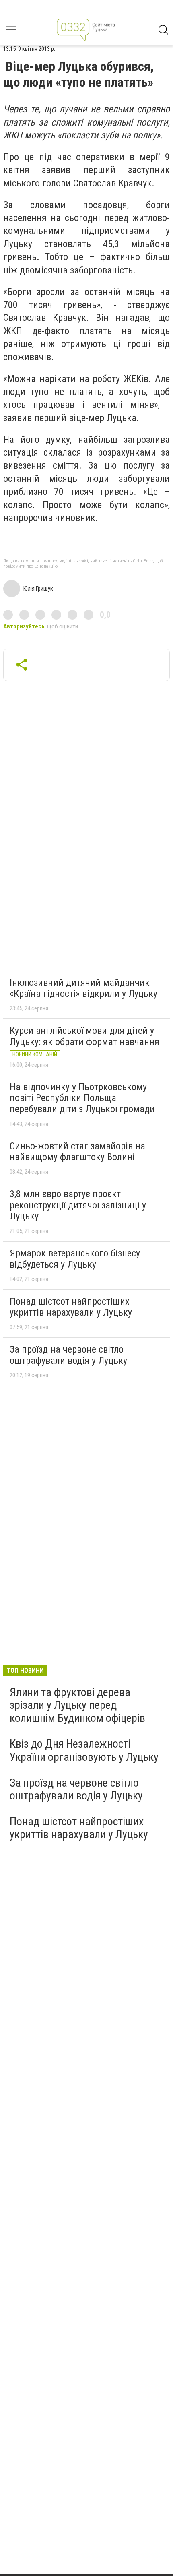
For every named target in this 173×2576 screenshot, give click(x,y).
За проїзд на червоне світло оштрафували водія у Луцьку (68, 1355)
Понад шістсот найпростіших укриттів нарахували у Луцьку (71, 1307)
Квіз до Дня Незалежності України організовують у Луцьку (84, 1750)
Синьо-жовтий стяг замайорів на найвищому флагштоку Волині (77, 1152)
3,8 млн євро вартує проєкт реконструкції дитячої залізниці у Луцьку (78, 1205)
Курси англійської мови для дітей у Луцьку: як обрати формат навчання (84, 1036)
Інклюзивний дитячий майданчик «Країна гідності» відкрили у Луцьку (83, 988)
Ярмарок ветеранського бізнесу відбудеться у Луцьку (75, 1259)
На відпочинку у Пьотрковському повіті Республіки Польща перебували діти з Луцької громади (82, 1098)
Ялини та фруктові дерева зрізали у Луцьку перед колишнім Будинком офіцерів (77, 1705)
